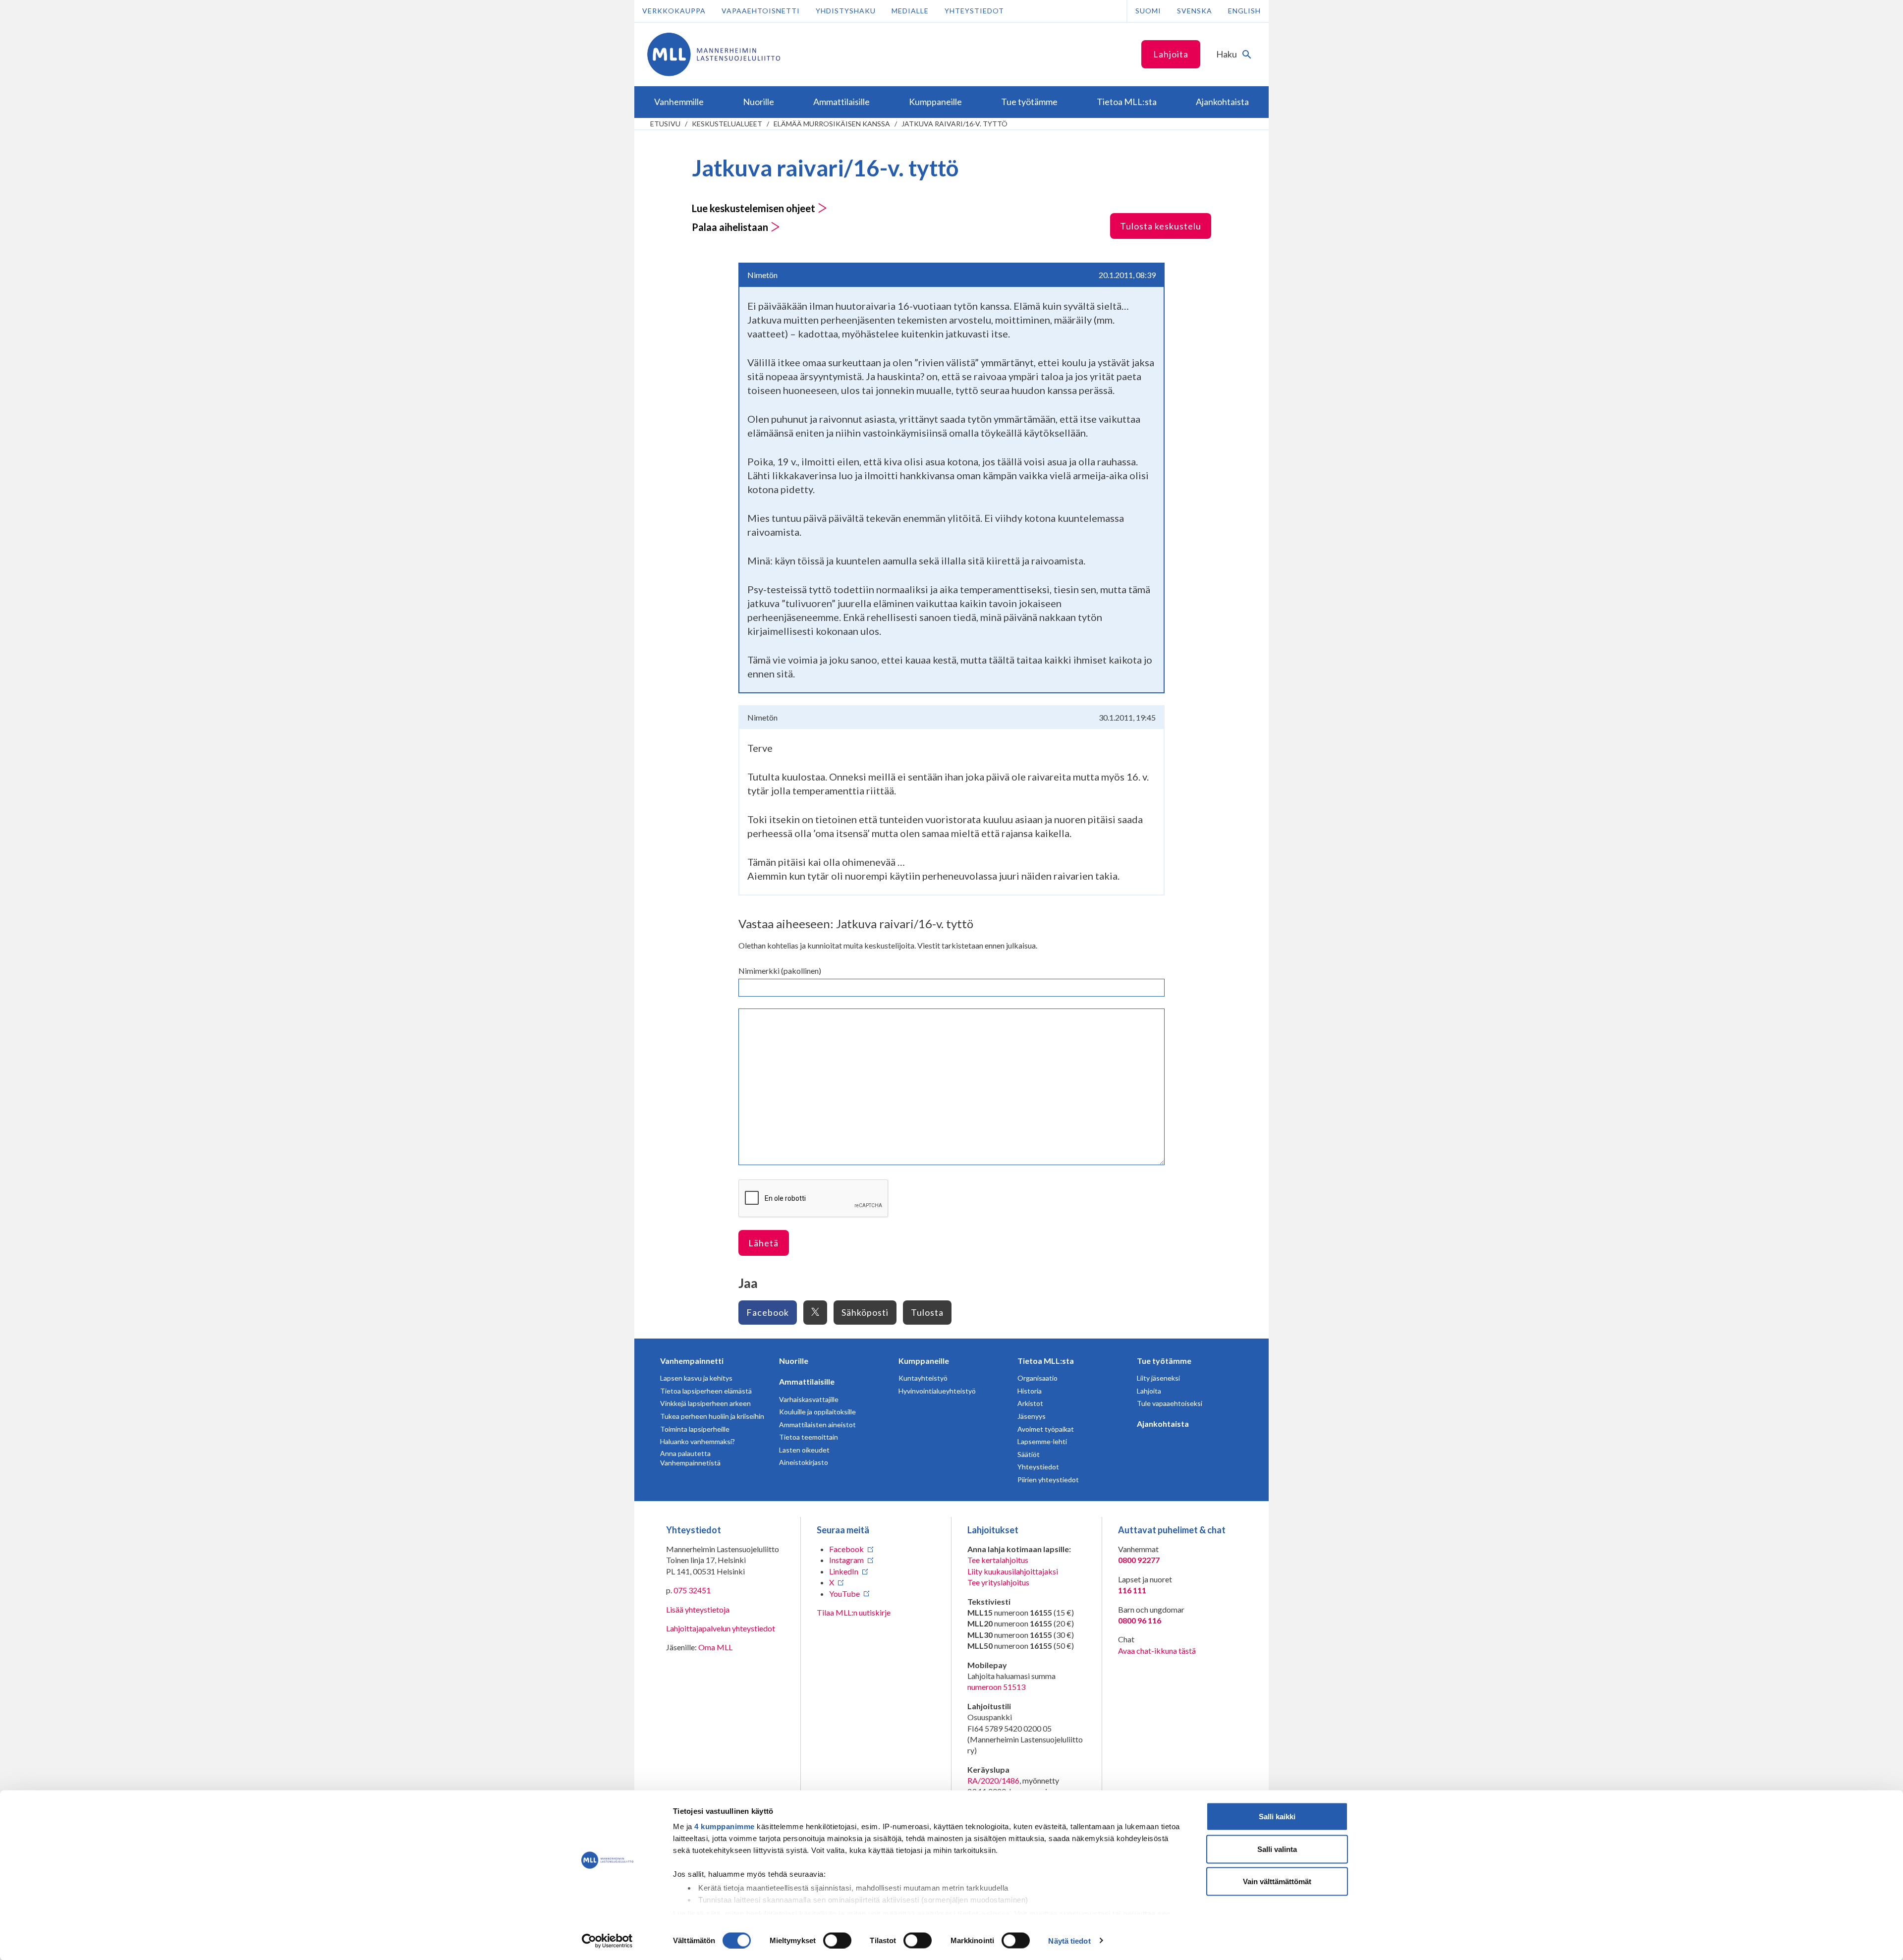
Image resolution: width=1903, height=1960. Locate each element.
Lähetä (763, 1243)
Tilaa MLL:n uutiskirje (854, 1612)
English (1244, 11)
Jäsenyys (1032, 1416)
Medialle (910, 11)
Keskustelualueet (727, 124)
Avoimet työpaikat (1046, 1429)
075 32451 (692, 1590)
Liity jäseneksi (1158, 1378)
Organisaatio (1037, 1378)
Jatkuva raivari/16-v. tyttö (954, 124)
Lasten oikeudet (804, 1450)
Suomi (1148, 11)
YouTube (844, 1594)
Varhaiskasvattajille (809, 1399)
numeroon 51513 (996, 1687)
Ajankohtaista (1163, 1424)
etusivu (665, 124)
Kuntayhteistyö (923, 1378)
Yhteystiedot (974, 11)
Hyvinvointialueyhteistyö (937, 1391)
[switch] (837, 1940)
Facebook (768, 1312)
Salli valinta (1277, 1849)
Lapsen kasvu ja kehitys (696, 1378)
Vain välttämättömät (1277, 1881)
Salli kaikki (1277, 1817)
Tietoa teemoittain (809, 1437)
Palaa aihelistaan (731, 227)
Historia (1030, 1391)
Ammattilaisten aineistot (817, 1425)
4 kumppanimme (725, 1826)
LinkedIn (844, 1571)
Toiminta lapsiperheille (695, 1429)
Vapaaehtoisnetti (761, 11)
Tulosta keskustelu (1161, 226)
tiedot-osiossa (984, 1913)
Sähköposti (865, 1312)
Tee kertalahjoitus (998, 1560)
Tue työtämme (1164, 1361)
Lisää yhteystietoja (698, 1609)
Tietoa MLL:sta (1046, 1361)
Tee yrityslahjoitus (998, 1582)
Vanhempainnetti (692, 1361)
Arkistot (1030, 1403)
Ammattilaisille (807, 1381)
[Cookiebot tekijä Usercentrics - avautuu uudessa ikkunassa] (607, 1941)
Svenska (1195, 11)
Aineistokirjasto (804, 1462)
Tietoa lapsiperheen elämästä (706, 1391)
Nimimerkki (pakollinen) (780, 971)
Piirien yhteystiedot (1048, 1480)
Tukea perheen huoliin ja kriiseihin (712, 1416)
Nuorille (794, 1361)
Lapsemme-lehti (1042, 1441)
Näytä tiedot (1069, 1940)
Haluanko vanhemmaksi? (698, 1441)
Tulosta (927, 1312)
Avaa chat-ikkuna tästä (1157, 1651)
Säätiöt (1029, 1454)
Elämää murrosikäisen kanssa (832, 124)
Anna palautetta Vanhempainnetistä (690, 1458)
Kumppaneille (924, 1361)
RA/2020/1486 (993, 1780)
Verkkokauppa (674, 11)
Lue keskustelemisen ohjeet (755, 208)
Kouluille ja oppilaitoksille (817, 1412)
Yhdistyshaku (846, 11)
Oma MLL (715, 1647)
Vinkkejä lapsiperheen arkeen (705, 1403)
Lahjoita (1171, 54)
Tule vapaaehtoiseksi (1170, 1403)
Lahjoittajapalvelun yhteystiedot (721, 1628)
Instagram (846, 1560)
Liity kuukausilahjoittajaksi (1013, 1571)
